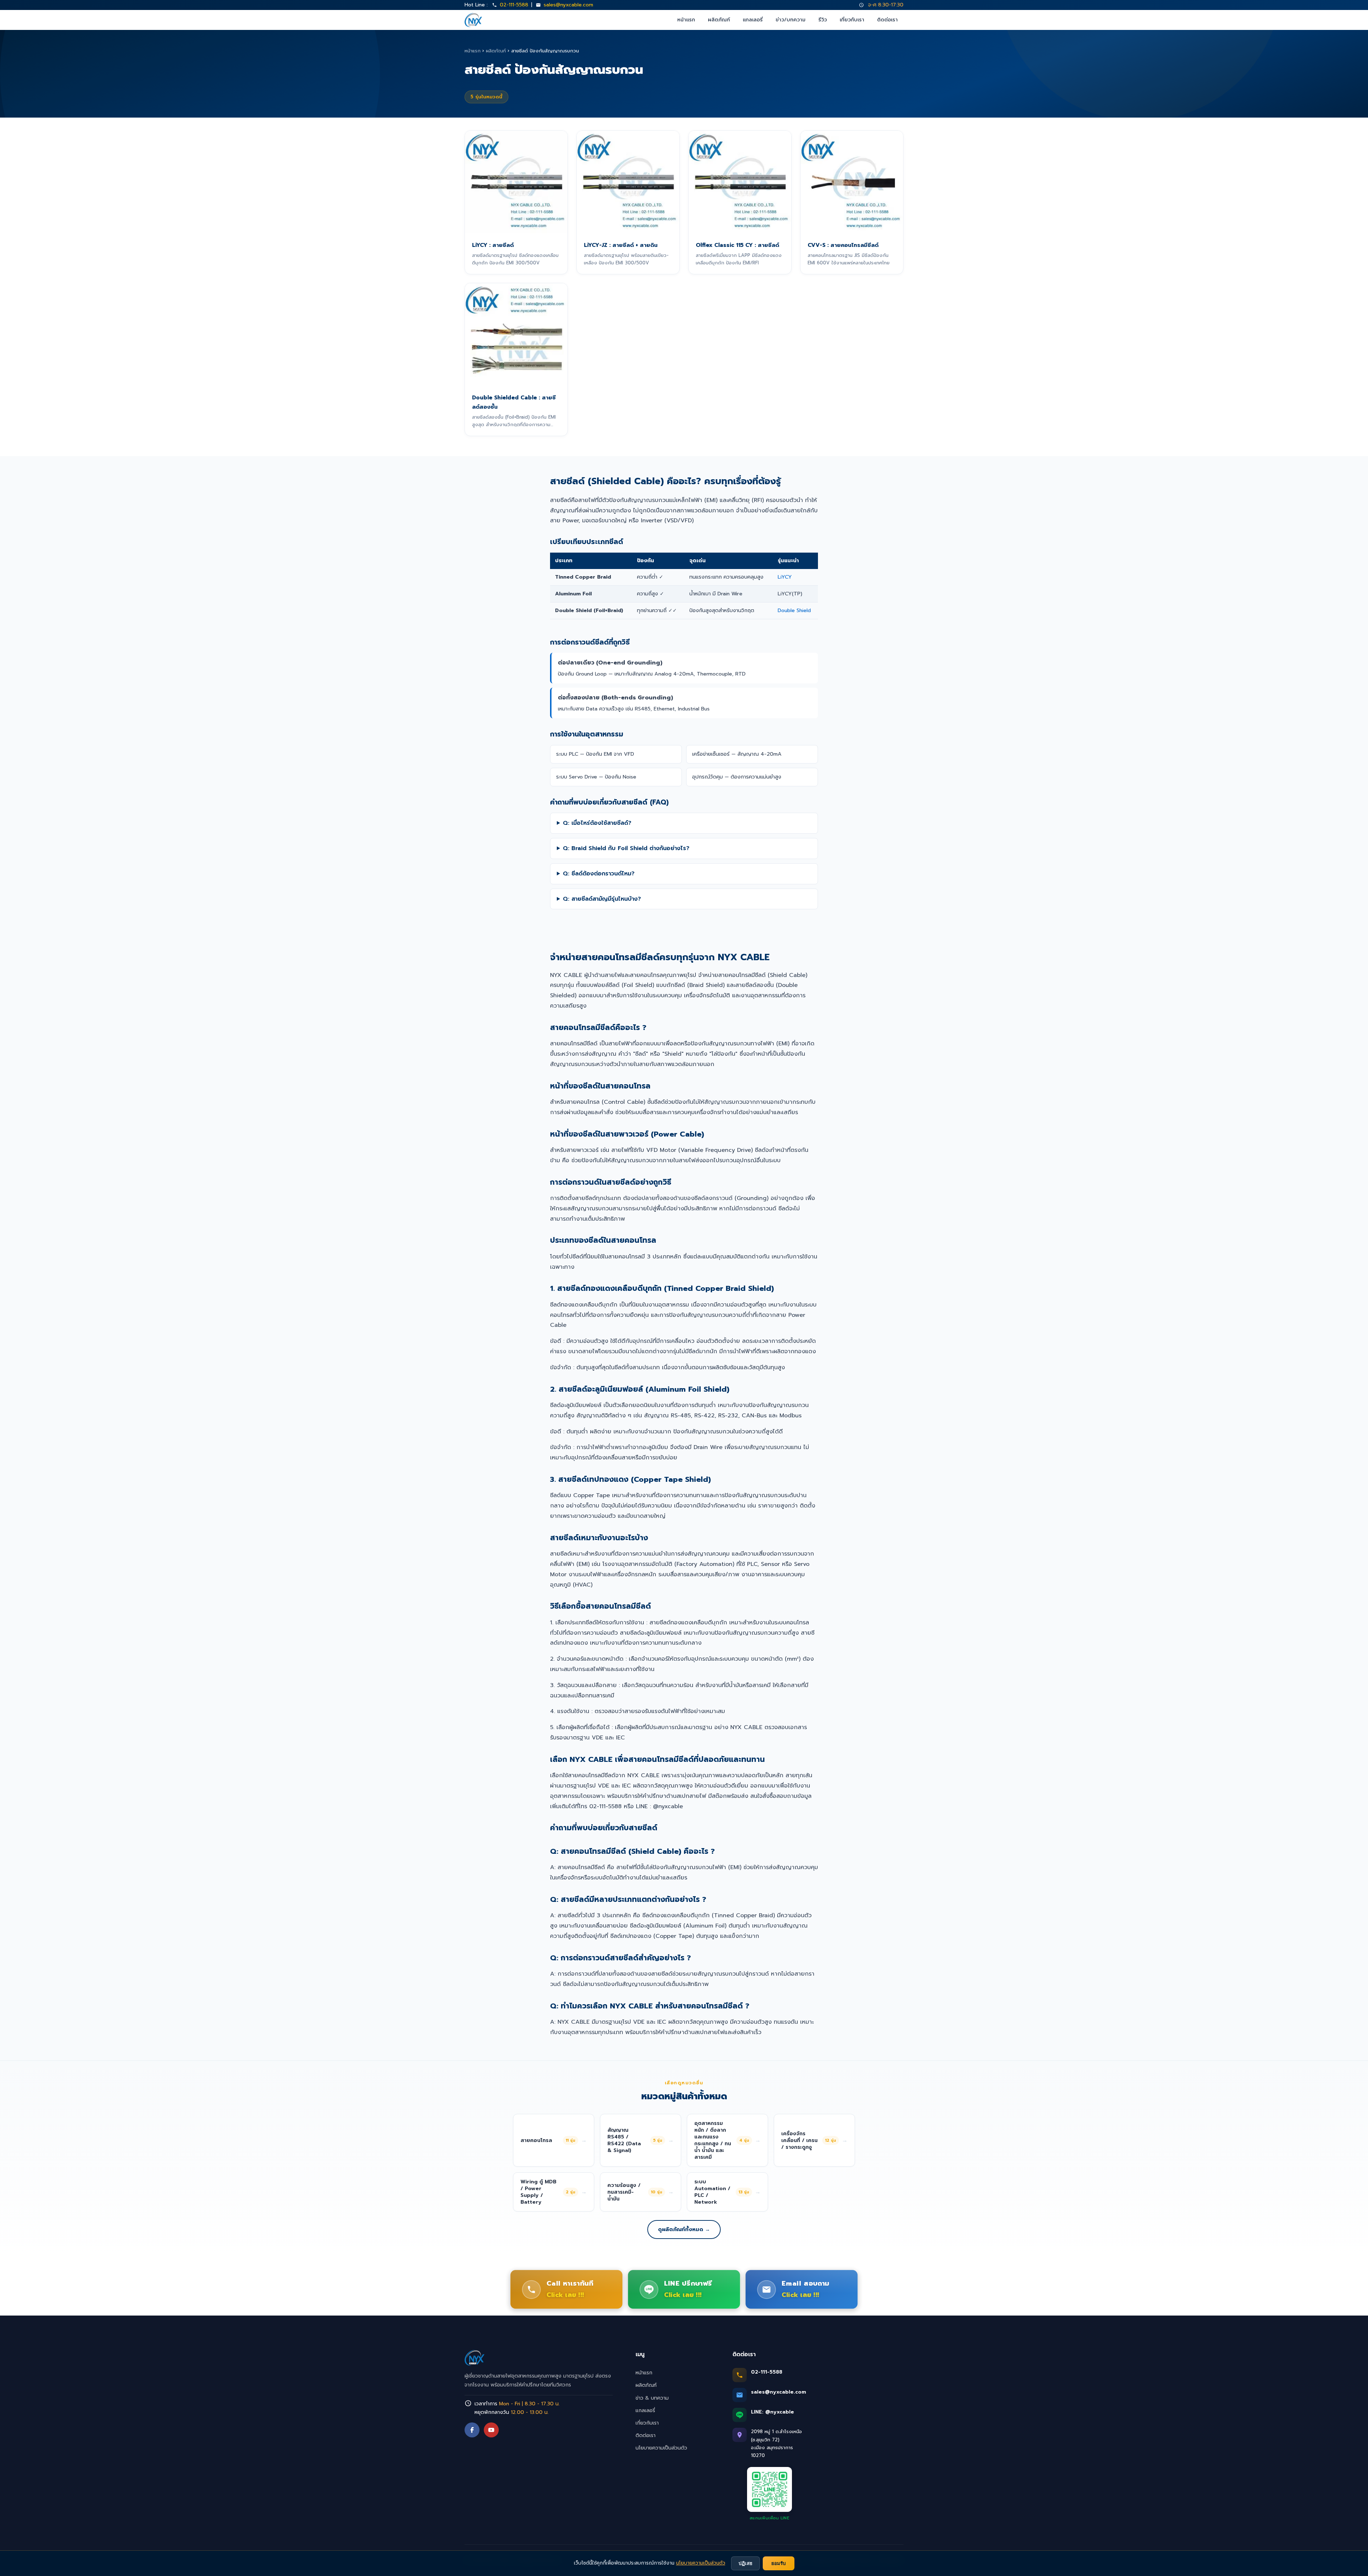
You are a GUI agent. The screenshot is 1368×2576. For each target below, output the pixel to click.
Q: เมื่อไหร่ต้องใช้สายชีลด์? (597, 823)
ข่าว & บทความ (652, 2398)
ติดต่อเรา (887, 20)
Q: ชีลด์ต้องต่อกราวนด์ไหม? (599, 874)
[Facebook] (472, 2430)
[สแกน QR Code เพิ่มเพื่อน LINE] (769, 2489)
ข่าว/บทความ (791, 20)
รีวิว (823, 20)
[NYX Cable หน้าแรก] (473, 20)
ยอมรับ (779, 2563)
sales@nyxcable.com (568, 5)
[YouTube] (491, 2430)
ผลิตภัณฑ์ (719, 20)
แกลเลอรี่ (753, 20)
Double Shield (794, 610)
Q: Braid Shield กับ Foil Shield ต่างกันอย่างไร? (626, 848)
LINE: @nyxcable (773, 2412)
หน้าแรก (686, 20)
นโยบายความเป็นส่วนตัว (661, 2448)
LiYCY (785, 577)
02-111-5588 (514, 5)
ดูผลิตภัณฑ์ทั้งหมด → (684, 2229)
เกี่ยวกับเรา (852, 20)
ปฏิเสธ (745, 2563)
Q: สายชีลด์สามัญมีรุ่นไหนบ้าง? (602, 899)
